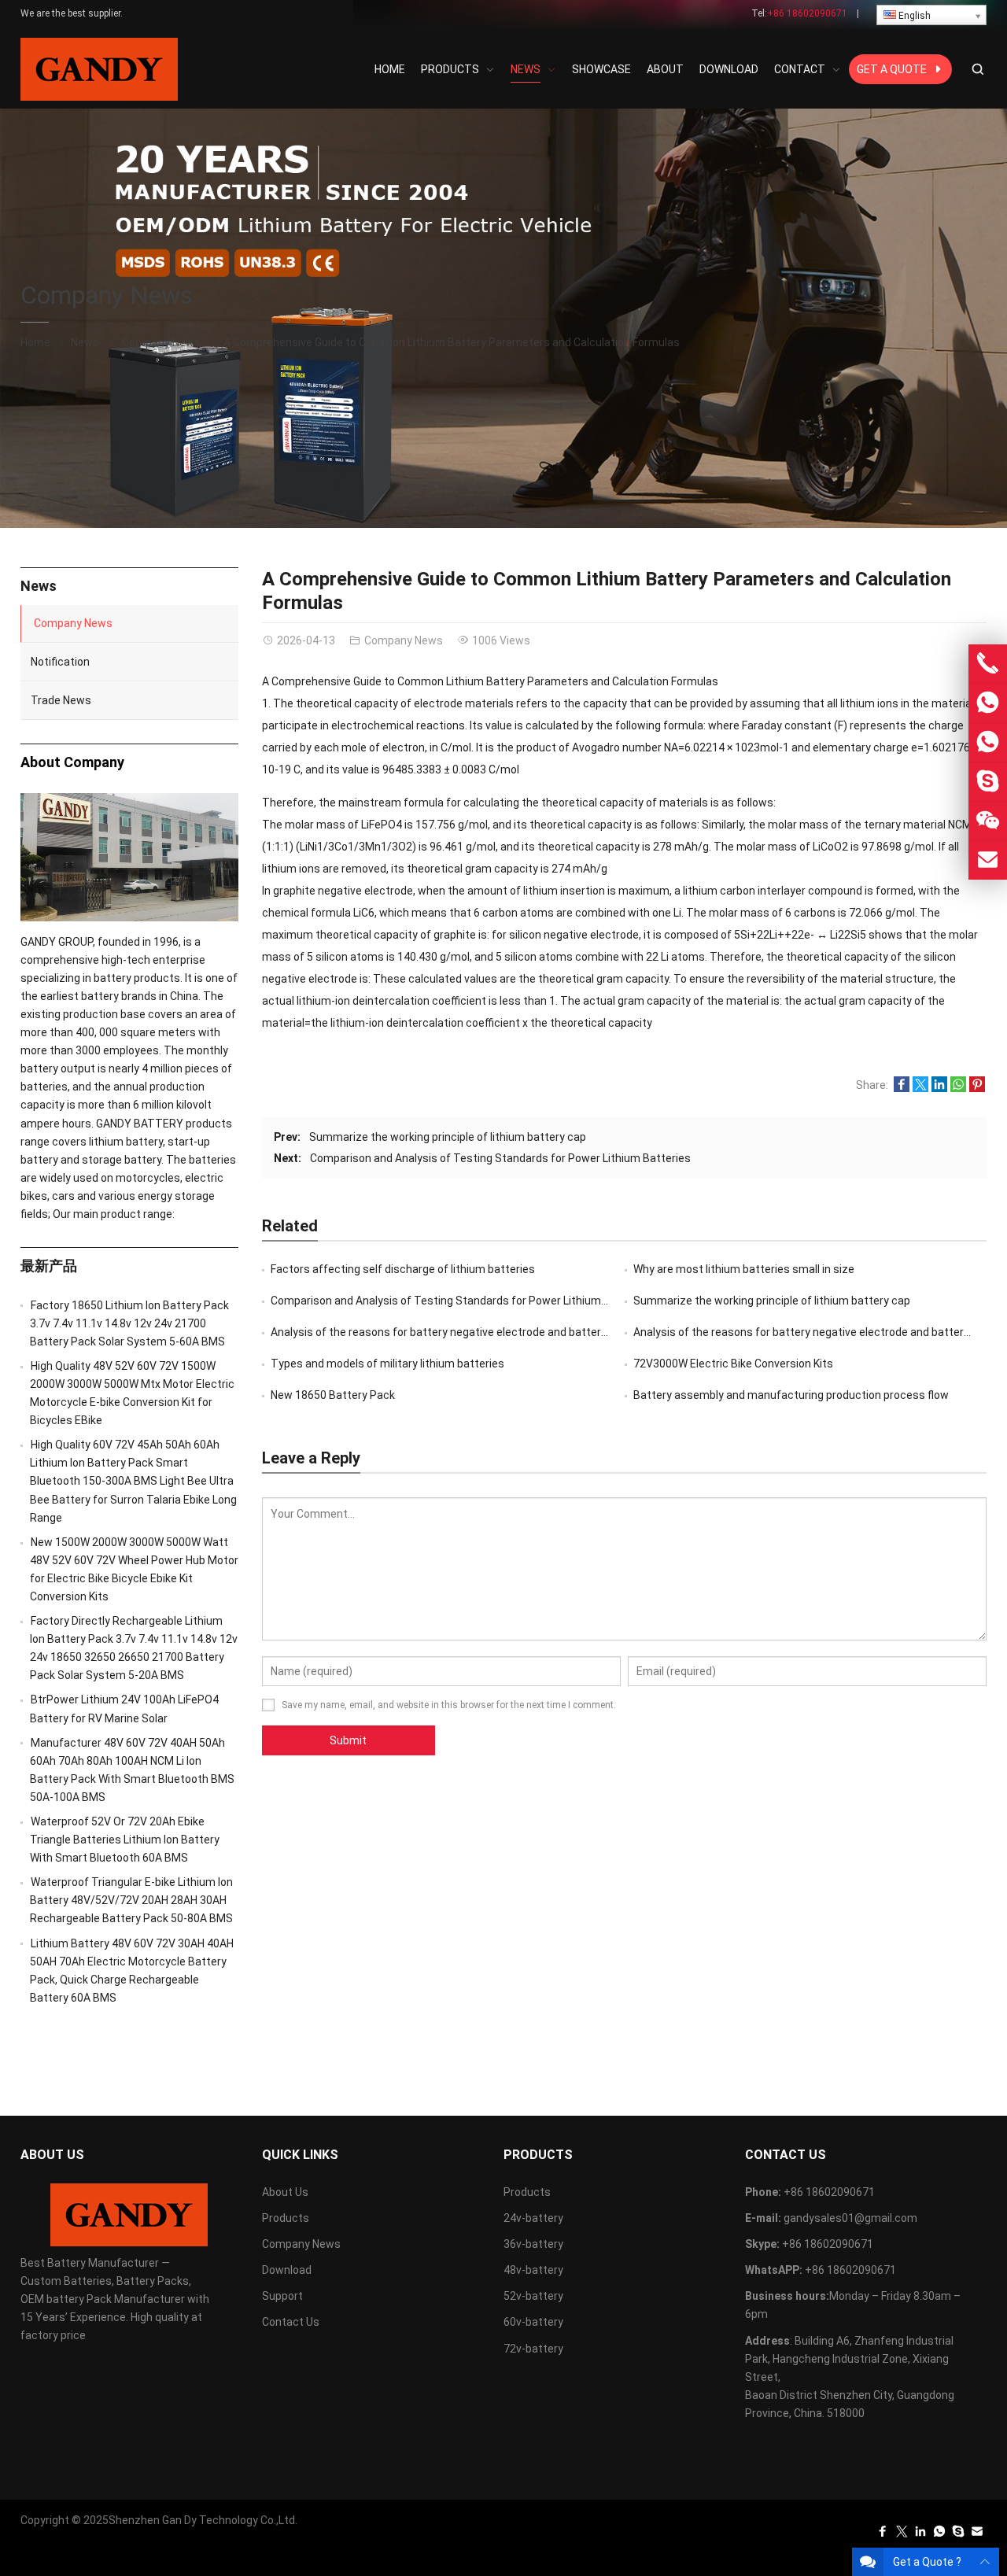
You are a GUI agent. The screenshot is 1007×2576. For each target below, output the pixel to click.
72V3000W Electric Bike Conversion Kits (733, 1364)
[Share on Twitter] (920, 1088)
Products (286, 2218)
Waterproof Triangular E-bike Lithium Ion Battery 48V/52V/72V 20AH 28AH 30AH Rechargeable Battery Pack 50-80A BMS (131, 1900)
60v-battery (533, 2322)
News (85, 342)
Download (287, 2270)
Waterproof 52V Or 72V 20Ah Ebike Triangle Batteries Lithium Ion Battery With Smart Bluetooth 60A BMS (125, 1840)
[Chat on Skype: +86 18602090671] (988, 782)
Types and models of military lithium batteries (387, 1364)
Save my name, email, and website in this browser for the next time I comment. (449, 1705)
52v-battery (533, 2296)
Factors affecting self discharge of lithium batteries (403, 1269)
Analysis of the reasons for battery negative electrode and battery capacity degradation (494, 1332)
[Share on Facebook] (902, 1088)
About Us (285, 2192)
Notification (60, 662)
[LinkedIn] (920, 2535)
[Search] (977, 70)
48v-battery (533, 2270)
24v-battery (533, 2218)
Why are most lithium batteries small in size (744, 1269)
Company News (107, 295)
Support (282, 2296)
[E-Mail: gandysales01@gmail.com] (988, 860)
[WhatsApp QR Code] (988, 742)
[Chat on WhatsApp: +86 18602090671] (988, 703)
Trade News (61, 700)
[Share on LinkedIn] (939, 1088)
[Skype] (958, 2535)
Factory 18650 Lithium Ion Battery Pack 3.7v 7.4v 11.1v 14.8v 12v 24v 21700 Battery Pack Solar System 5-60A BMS (129, 1323)
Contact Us (291, 2322)
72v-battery (533, 2349)
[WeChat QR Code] (988, 821)
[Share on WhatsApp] (958, 1088)
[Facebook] (883, 2535)
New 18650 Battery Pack (333, 1395)
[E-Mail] (977, 2535)
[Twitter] (902, 2535)
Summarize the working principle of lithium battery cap (448, 1137)
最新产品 (49, 1266)
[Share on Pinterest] (977, 1088)
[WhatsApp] (939, 2535)
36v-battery (533, 2244)
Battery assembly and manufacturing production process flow (791, 1395)
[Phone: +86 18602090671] (988, 664)
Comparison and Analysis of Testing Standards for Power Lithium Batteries (500, 1158)
